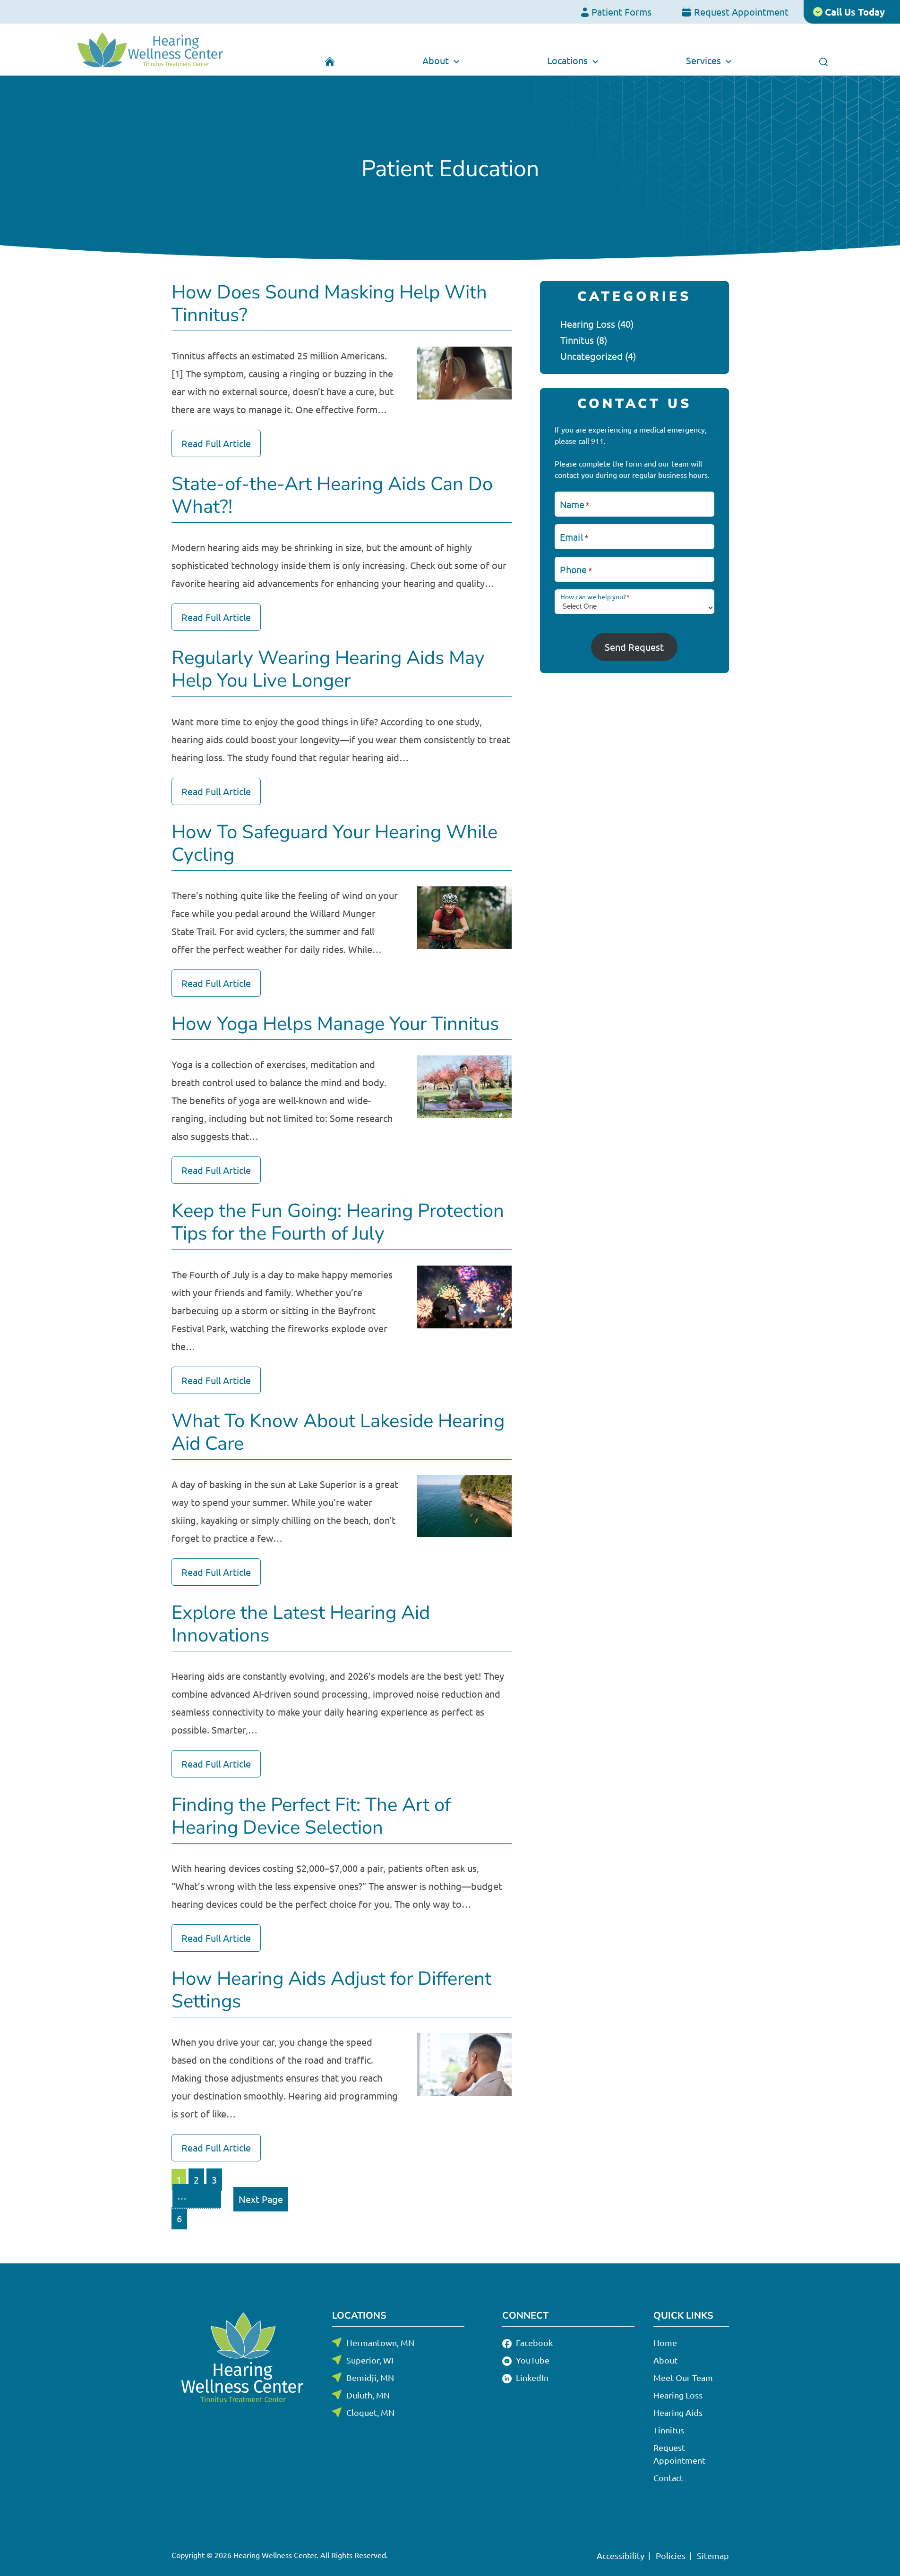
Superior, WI (370, 2360)
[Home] (330, 60)
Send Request (634, 647)
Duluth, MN (368, 2395)
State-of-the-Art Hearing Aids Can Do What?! (332, 495)
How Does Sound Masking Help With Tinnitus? (329, 304)
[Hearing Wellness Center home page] (150, 50)
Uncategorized (591, 356)
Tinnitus (577, 340)
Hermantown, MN (380, 2342)
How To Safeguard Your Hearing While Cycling (334, 843)
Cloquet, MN (370, 2412)
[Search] (823, 60)
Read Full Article (216, 443)
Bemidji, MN (370, 2377)
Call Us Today (854, 12)
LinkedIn (531, 2377)
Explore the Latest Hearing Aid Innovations (301, 1624)
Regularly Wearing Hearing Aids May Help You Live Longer (328, 669)
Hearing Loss (588, 324)
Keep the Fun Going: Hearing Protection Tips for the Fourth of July (338, 1222)
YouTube (532, 2360)
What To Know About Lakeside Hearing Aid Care (338, 1432)
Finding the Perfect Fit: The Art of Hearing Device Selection (311, 1816)
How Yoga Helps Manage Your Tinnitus (335, 1024)
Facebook (533, 2342)
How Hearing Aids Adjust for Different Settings (331, 1990)
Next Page (261, 2199)
